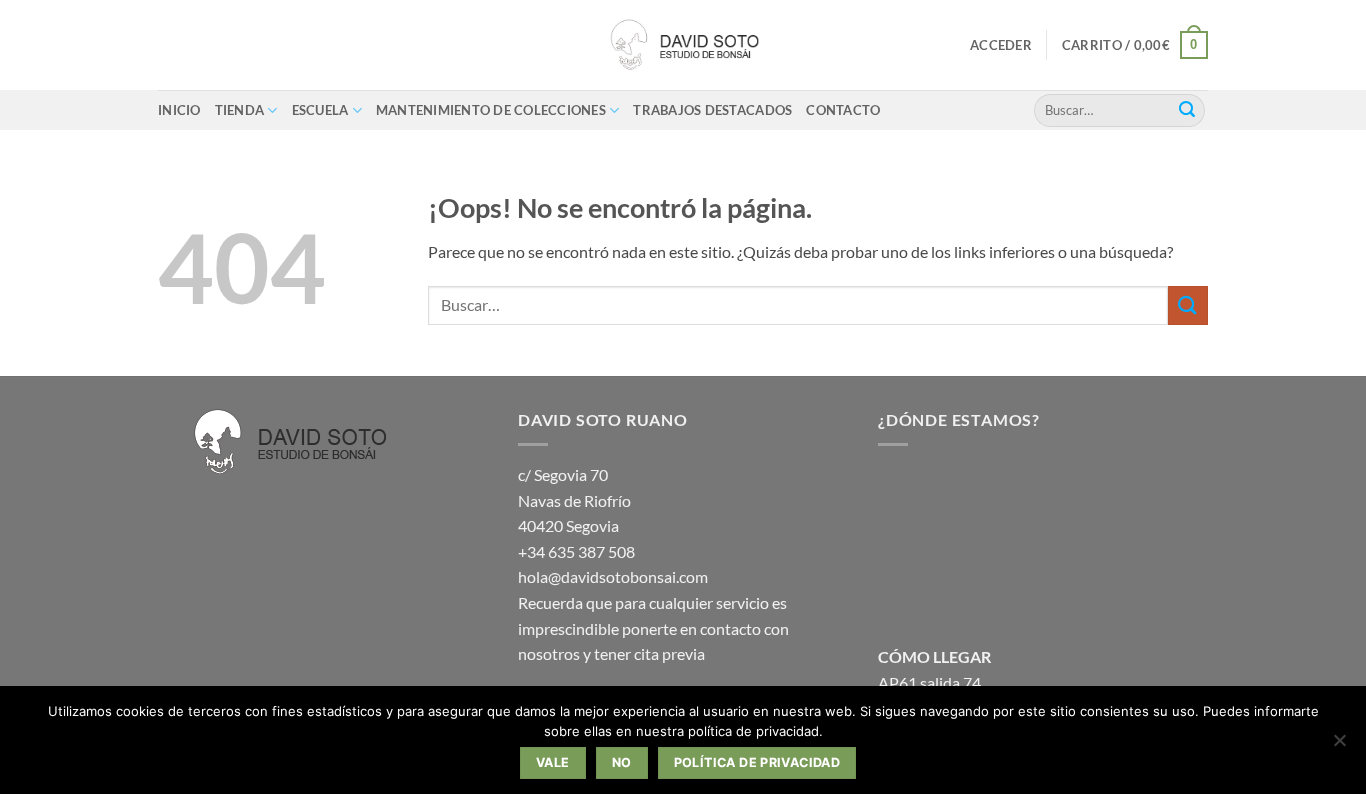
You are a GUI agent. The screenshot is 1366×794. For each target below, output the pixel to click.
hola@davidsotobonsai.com (613, 576)
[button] (1001, 45)
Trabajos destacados (712, 110)
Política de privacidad (757, 762)
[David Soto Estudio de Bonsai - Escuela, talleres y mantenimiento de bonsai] (683, 45)
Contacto (843, 110)
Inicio (179, 110)
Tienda (240, 110)
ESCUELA (320, 110)
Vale (553, 762)
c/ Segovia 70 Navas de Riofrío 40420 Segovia (574, 500)
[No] (1339, 746)
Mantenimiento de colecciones (491, 110)
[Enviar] (1187, 110)
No (622, 762)
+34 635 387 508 (576, 551)
